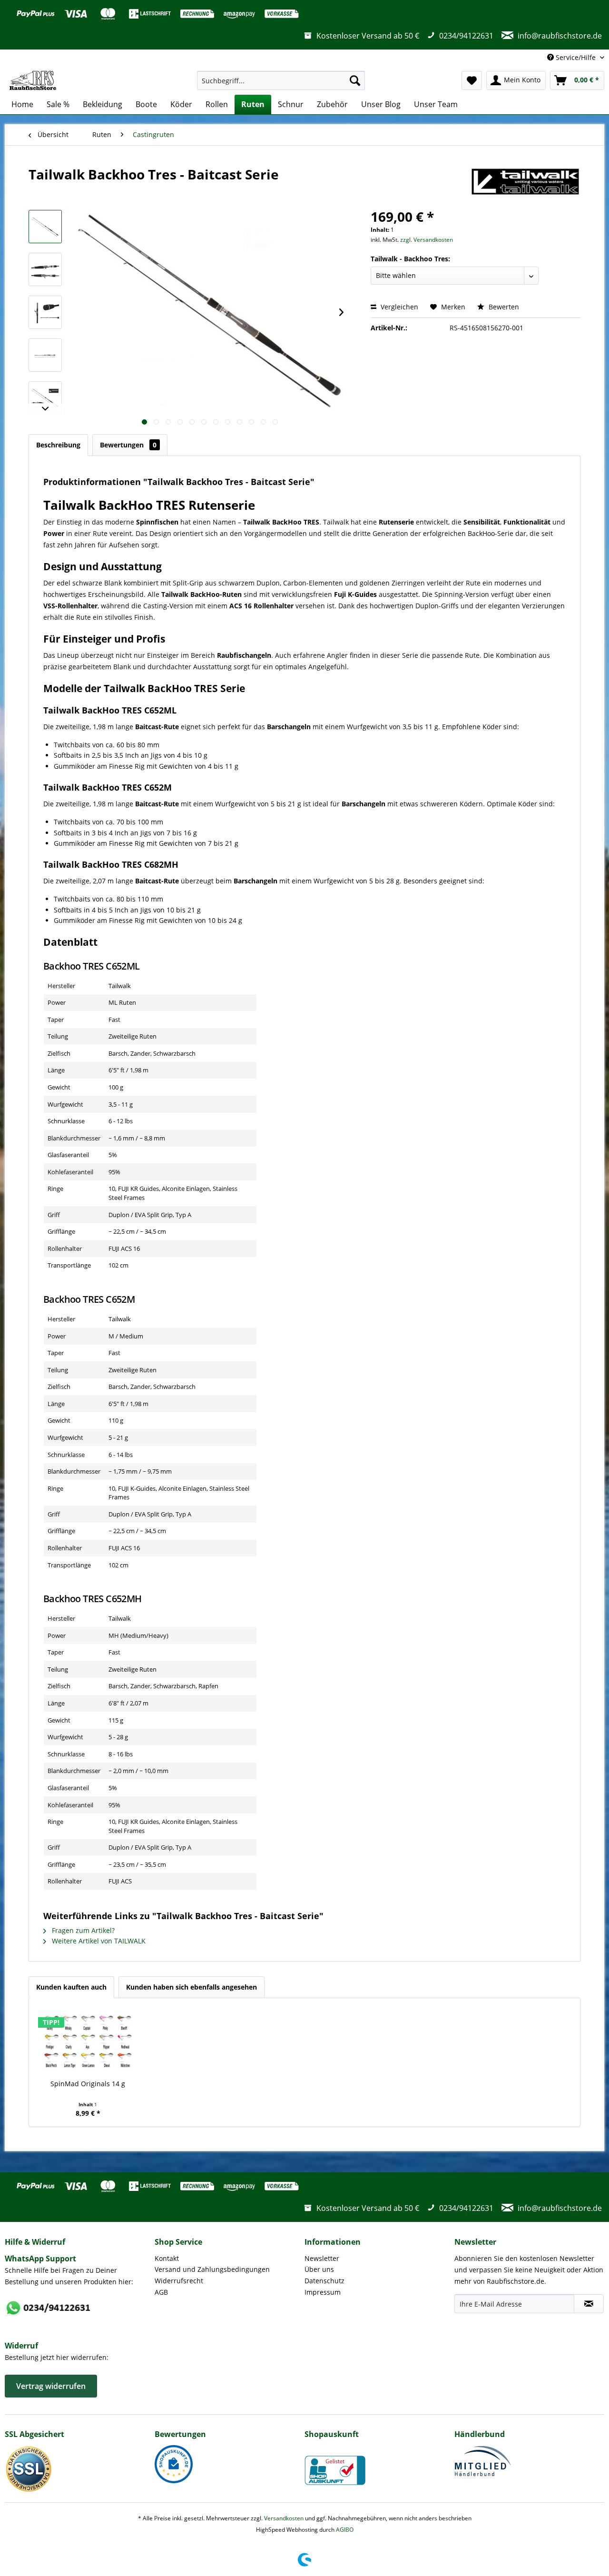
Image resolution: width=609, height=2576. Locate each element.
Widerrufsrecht (179, 2281)
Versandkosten (284, 2518)
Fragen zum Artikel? (82, 1930)
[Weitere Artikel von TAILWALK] (525, 184)
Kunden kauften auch (71, 1987)
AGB (161, 2292)
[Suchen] (355, 80)
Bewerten (503, 307)
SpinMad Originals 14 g (88, 2084)
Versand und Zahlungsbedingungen (212, 2269)
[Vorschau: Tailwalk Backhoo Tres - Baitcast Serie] (45, 227)
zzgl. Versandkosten (427, 240)
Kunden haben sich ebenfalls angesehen (192, 1987)
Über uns (319, 2269)
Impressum (323, 2292)
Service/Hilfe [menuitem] (576, 57)
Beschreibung (58, 445)
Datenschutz (324, 2281)
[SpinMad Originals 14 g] (88, 2041)
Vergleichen (398, 307)
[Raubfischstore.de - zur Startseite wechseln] (33, 80)
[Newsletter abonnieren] (589, 2304)
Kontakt (167, 2258)
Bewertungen (128, 445)
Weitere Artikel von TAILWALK (98, 1941)
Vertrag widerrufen (51, 2386)
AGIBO (345, 2530)
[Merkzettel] (472, 80)
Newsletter (322, 2258)
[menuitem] (281, 80)
